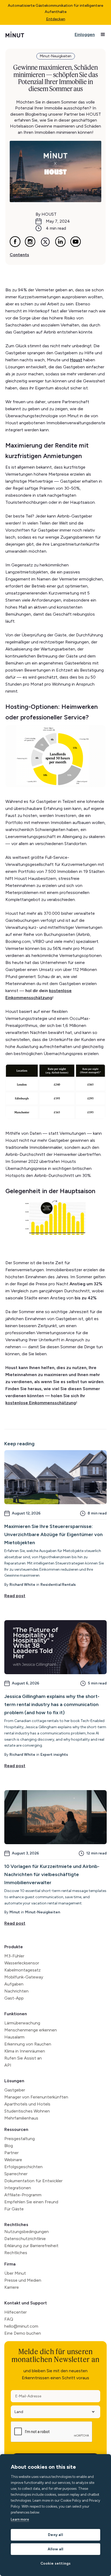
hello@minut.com (21, 2326)
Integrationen (18, 2188)
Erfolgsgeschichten (23, 2167)
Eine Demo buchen (23, 2333)
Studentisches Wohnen (27, 2111)
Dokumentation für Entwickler (33, 2181)
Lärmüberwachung (22, 2023)
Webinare (13, 2160)
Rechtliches (16, 2225)
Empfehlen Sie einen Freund (31, 2202)
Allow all (56, 2549)
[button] (103, 35)
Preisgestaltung (20, 2139)
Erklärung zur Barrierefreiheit (31, 2246)
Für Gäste (14, 2209)
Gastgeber (15, 2090)
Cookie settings (56, 2563)
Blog (9, 2146)
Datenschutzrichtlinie (25, 2239)
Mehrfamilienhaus (21, 2118)
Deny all (55, 2535)
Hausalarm (14, 2037)
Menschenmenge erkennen (31, 2030)
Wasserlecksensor (22, 1963)
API (8, 2065)
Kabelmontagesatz (22, 1970)
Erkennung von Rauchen (28, 2044)
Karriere (12, 2287)
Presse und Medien (23, 2280)
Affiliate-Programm (23, 2195)
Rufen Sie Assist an (23, 2058)
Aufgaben (14, 1984)
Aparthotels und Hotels (27, 2104)
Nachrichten (16, 1991)
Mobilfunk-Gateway (24, 1977)
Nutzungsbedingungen (27, 2232)
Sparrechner (16, 2174)
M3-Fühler (14, 1956)
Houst (76, 360)
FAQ (9, 2319)
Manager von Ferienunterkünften (36, 2097)
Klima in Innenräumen (25, 2051)
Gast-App (14, 1998)
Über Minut (15, 2273)
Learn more (20, 2519)
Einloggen (85, 34)
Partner (11, 2153)
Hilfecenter (15, 2312)
